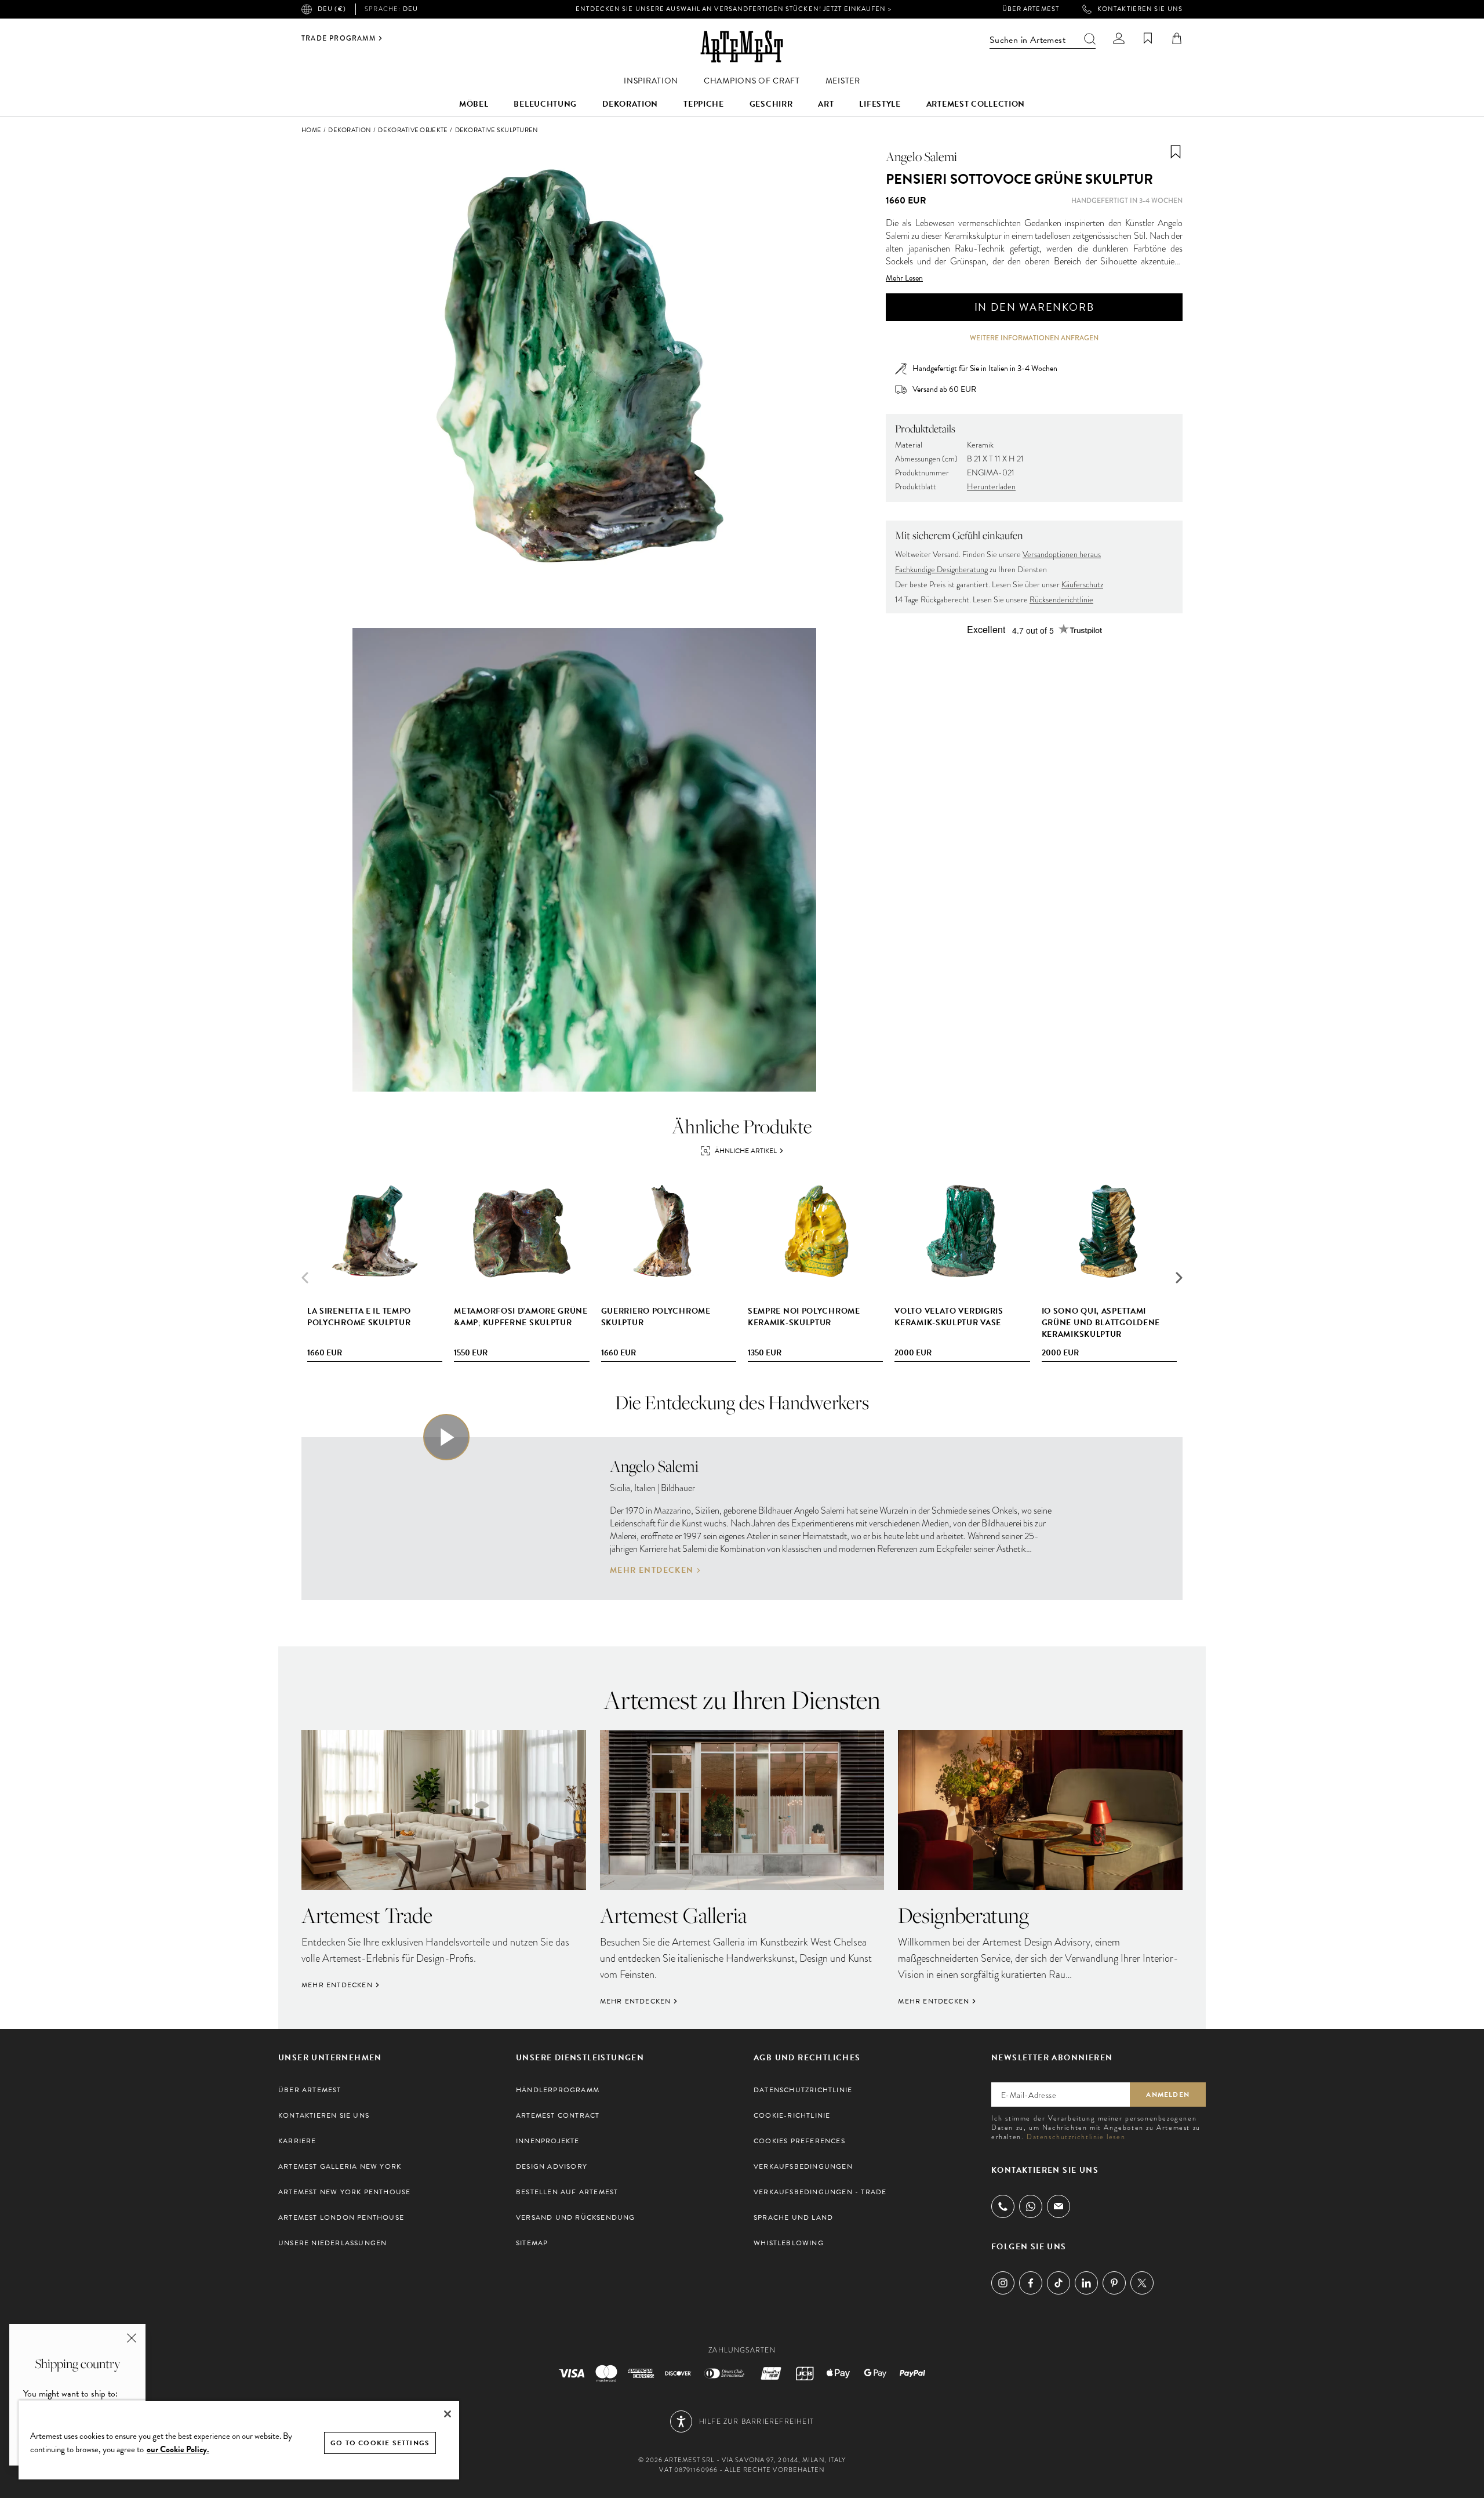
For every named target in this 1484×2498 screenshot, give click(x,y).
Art (826, 104)
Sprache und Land (793, 2217)
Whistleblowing (789, 2243)
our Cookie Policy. (178, 2449)
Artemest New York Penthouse (344, 2192)
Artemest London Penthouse (341, 2217)
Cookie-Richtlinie (792, 2115)
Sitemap (532, 2243)
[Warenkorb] (1177, 38)
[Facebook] (1031, 2283)
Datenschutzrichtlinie (803, 2090)
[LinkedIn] (1086, 2283)
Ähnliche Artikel (746, 1151)
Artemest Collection (976, 104)
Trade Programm (339, 38)
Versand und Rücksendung (576, 2217)
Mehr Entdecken (652, 1570)
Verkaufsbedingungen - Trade (820, 2192)
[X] (1142, 2283)
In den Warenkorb (1034, 307)
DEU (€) (332, 9)
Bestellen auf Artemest (567, 2192)
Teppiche (704, 104)
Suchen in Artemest (1027, 40)
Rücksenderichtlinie (1061, 600)
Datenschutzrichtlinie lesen (1076, 2137)
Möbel (474, 104)
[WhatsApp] (1031, 2206)
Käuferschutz (1082, 585)
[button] (1179, 1278)
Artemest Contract (558, 2115)
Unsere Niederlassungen (332, 2243)
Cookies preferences (799, 2141)
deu (391, 9)
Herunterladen (991, 487)
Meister (843, 81)
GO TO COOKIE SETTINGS (380, 2443)
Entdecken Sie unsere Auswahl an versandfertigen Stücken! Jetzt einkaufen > (733, 9)
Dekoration (630, 104)
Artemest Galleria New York (340, 2166)
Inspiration (651, 81)
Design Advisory (552, 2166)
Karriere (297, 2141)
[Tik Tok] (1059, 2283)
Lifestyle (880, 104)
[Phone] (1003, 2206)
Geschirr (771, 104)
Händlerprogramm (558, 2090)
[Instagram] (1003, 2283)
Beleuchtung (545, 104)
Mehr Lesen (904, 278)
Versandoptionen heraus (1062, 554)
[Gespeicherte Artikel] (1148, 38)
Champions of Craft (752, 81)
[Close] (448, 2414)
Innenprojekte (548, 2141)
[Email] (1059, 2206)
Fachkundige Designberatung (941, 570)
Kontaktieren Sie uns (1140, 9)
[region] (239, 2440)
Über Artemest (1031, 9)
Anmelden (1168, 2095)
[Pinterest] (1114, 2283)
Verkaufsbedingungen (803, 2166)
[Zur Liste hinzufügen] (1176, 152)
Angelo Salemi (921, 157)
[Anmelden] (1119, 38)
